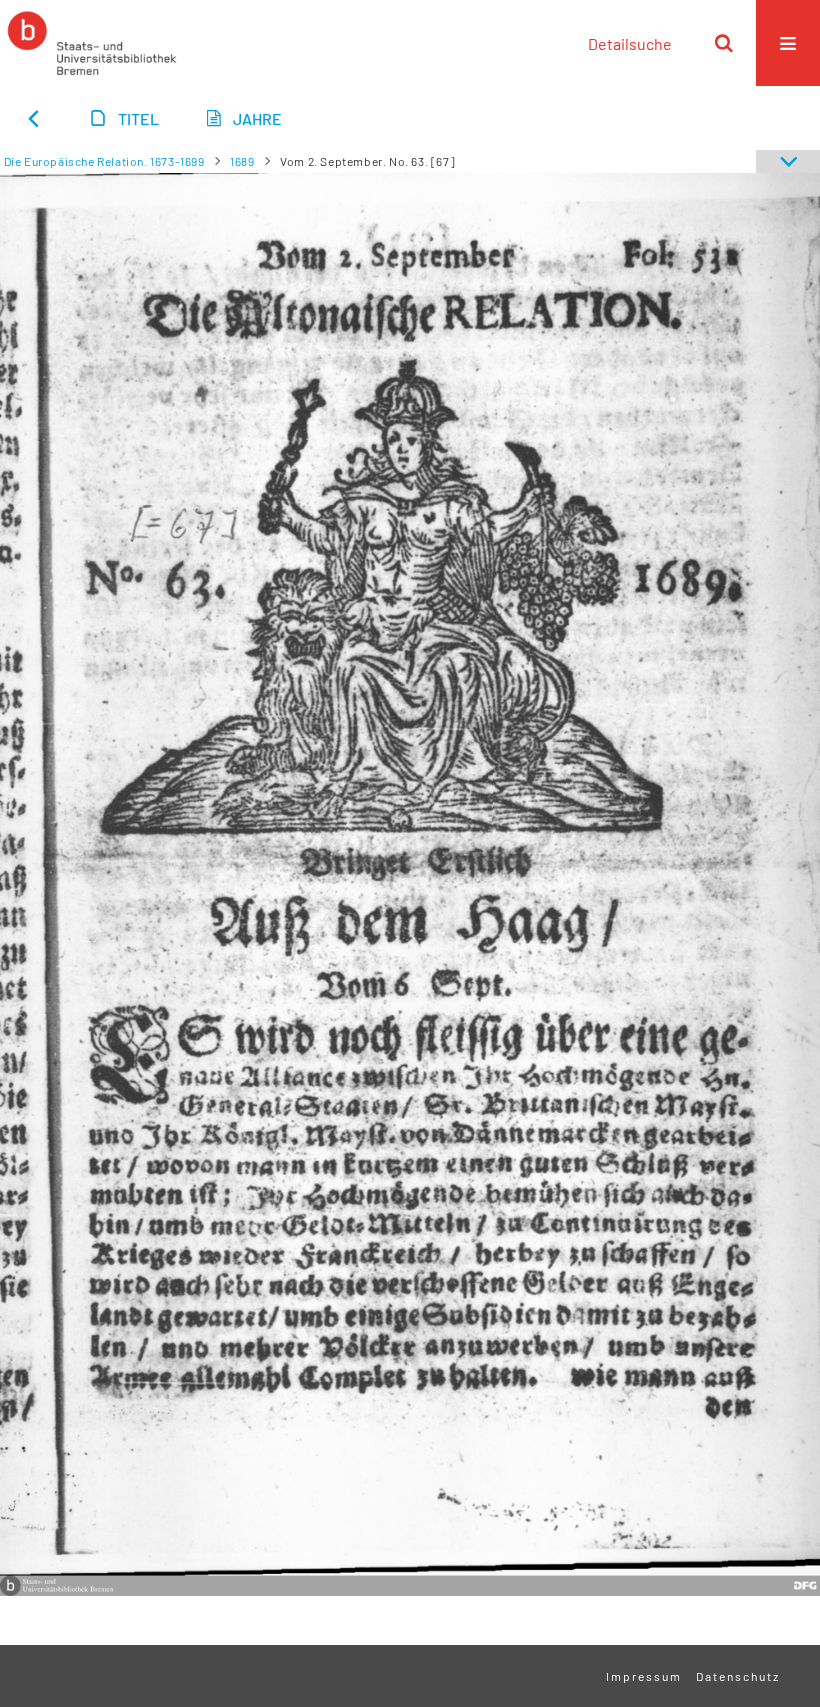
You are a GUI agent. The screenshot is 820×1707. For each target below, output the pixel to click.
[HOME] (92, 43)
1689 (242, 161)
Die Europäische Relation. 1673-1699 (104, 161)
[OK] (724, 43)
